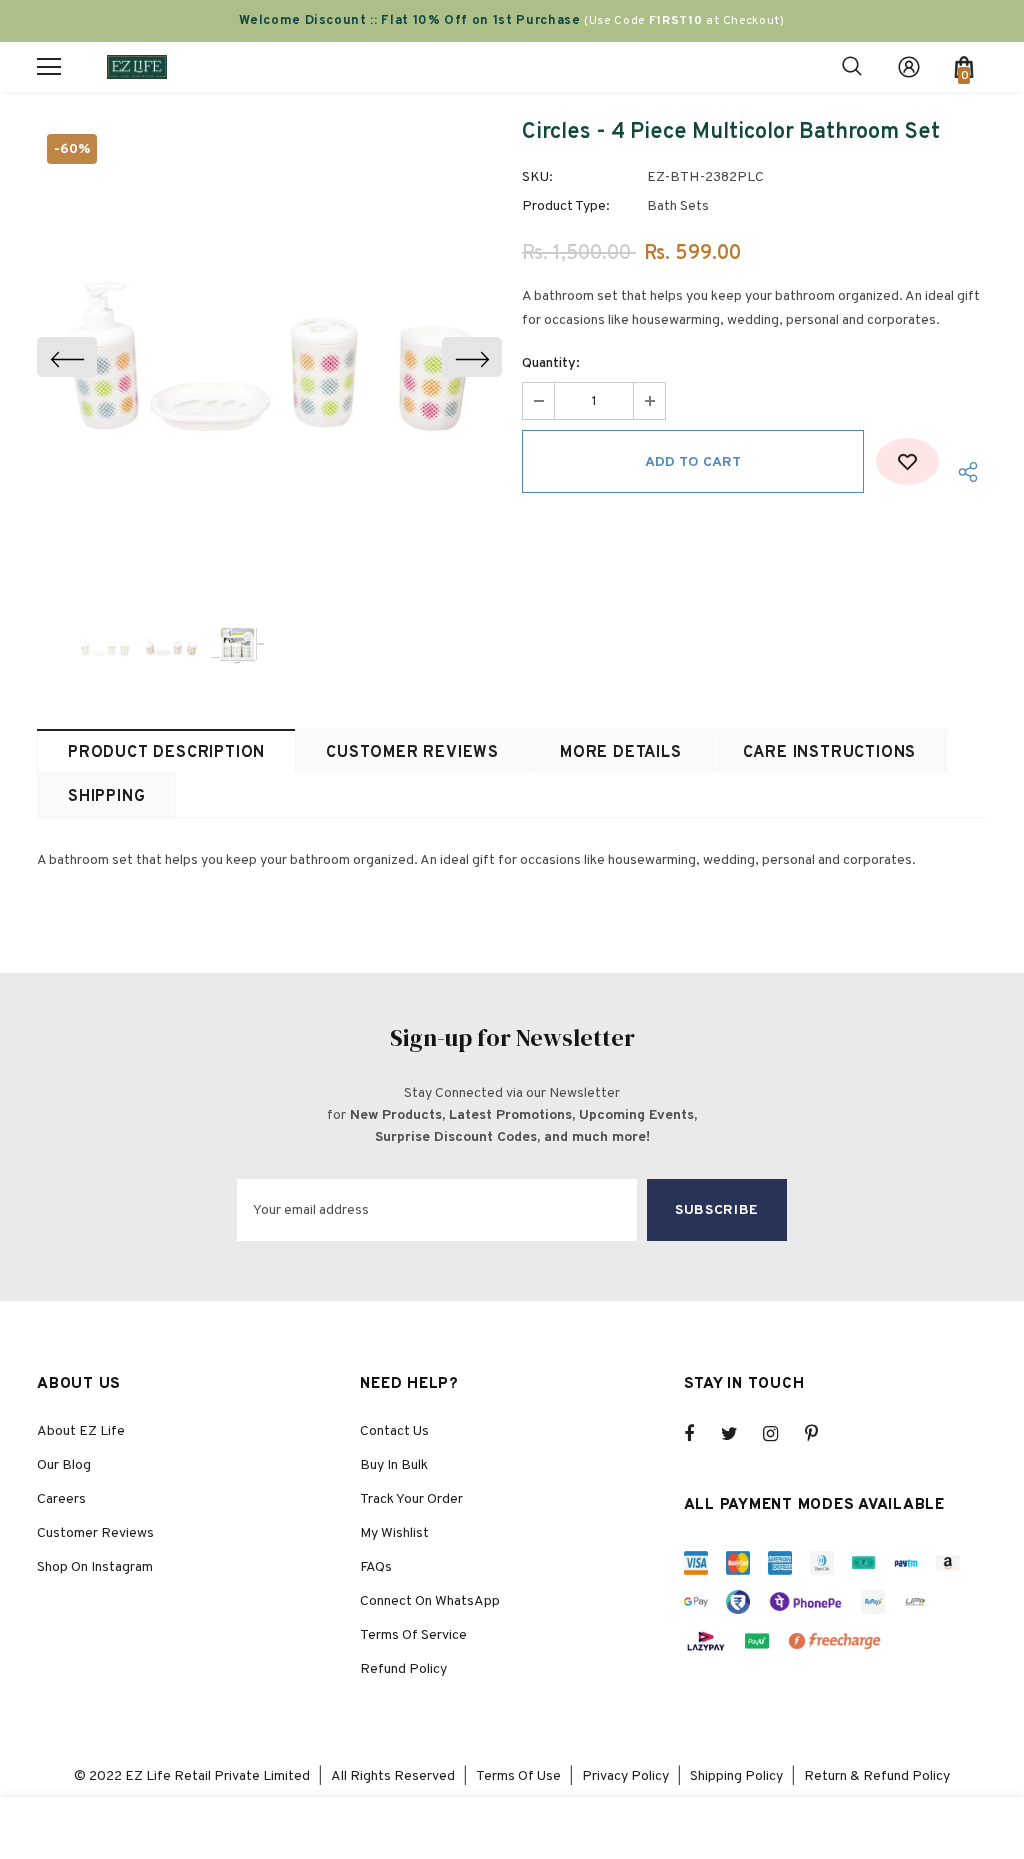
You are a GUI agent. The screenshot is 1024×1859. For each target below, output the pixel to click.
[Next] (472, 357)
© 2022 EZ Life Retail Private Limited (192, 1776)
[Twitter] (739, 1434)
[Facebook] (702, 1434)
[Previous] (67, 357)
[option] (269, 356)
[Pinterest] (823, 1434)
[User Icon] (909, 67)
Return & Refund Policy (877, 1776)
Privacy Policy (625, 1776)
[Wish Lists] (907, 461)
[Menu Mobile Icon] (49, 67)
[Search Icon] (852, 67)
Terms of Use (518, 1776)
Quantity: (551, 363)
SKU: (537, 177)
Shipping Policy (736, 1776)
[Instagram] (781, 1434)
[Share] (963, 471)
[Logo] (137, 66)
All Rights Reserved (393, 1776)
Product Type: (566, 206)
